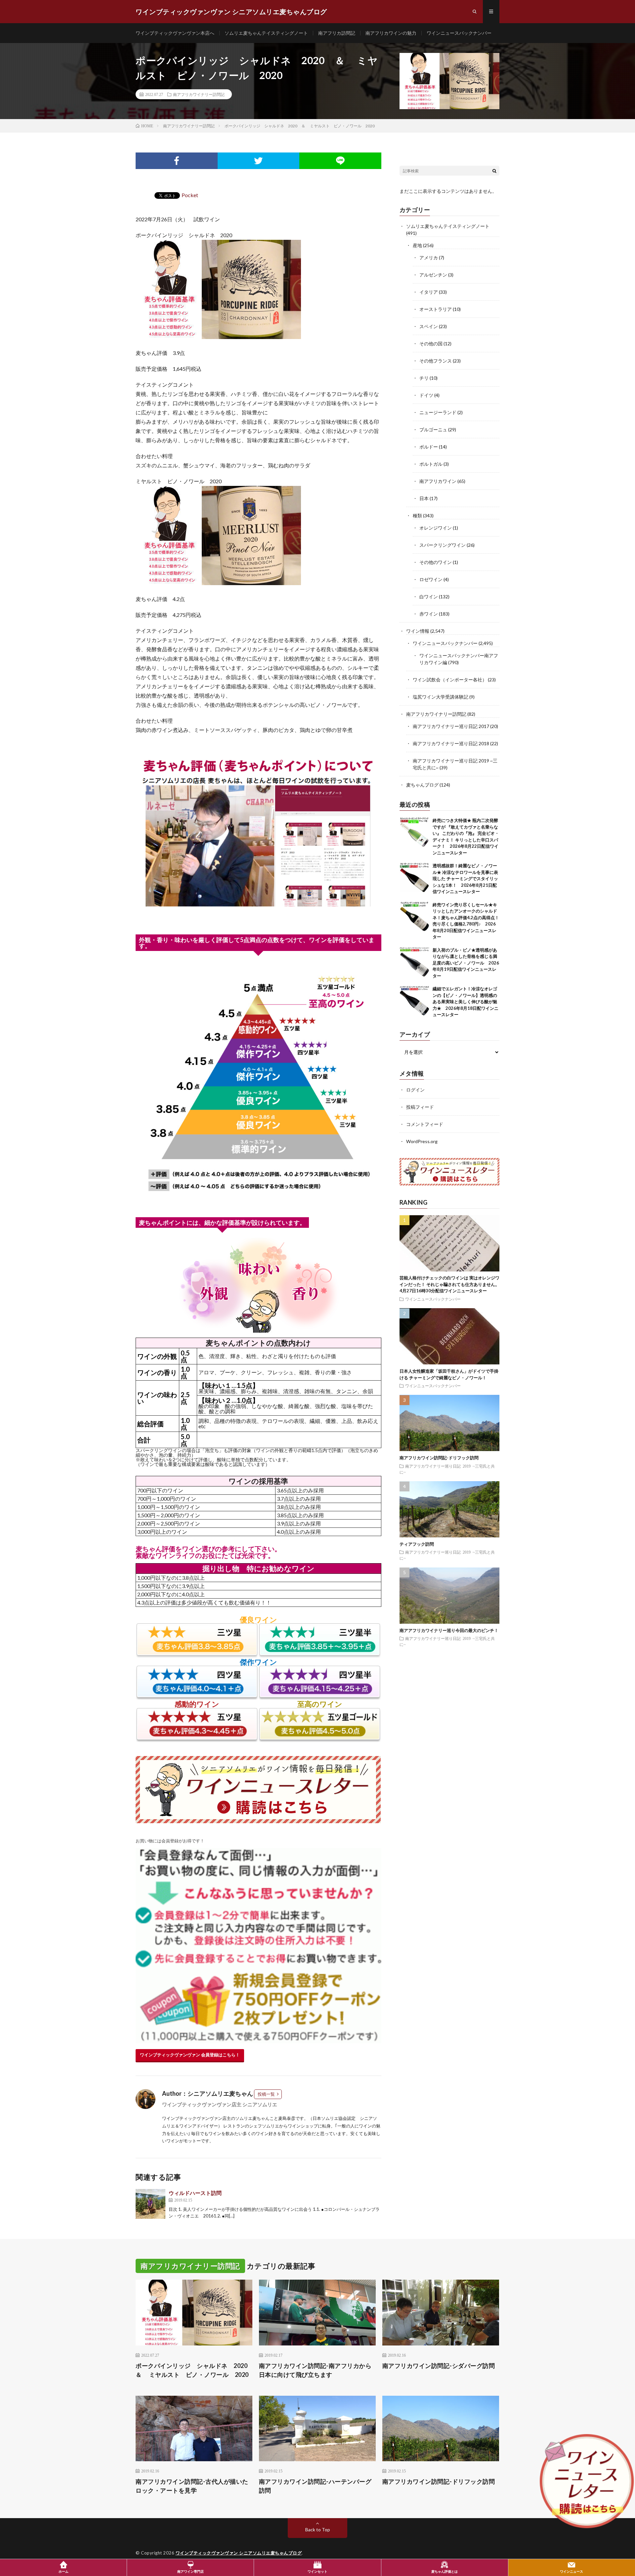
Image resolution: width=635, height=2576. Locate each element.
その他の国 (431, 343)
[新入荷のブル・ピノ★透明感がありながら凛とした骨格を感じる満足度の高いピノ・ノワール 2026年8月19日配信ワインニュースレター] (414, 962)
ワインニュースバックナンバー (459, 33)
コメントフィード (425, 1124)
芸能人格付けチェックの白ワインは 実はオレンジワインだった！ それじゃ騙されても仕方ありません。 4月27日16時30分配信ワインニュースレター (452, 1284)
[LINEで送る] (340, 161)
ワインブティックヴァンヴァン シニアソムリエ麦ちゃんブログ (239, 2553)
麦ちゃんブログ (422, 785)
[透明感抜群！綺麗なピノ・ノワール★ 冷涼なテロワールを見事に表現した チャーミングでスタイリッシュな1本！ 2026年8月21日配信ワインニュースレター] (414, 878)
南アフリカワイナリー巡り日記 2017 (451, 726)
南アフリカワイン (438, 481)
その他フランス (436, 361)
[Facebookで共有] (177, 161)
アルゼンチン (433, 275)
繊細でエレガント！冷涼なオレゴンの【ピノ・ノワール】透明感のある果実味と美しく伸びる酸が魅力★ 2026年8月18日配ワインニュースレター (466, 1002)
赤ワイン (429, 614)
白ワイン (429, 597)
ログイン (415, 1090)
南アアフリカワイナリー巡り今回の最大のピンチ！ (449, 1630)
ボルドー (429, 447)
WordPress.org (422, 1141)
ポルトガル (431, 464)
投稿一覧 (266, 2094)
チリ (424, 378)
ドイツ (426, 395)
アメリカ (429, 258)
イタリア (429, 292)
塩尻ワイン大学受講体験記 (441, 697)
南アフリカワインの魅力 (391, 33)
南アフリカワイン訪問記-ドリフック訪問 (439, 1457)
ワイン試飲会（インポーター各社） (450, 680)
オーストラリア (436, 309)
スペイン (429, 326)
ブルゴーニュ (433, 429)
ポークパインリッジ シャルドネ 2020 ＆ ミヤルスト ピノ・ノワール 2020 (194, 2370)
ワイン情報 (418, 631)
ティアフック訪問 (417, 1544)
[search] (494, 171)
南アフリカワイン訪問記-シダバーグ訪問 (439, 2366)
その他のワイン (436, 562)
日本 (424, 498)
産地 (417, 245)
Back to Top (318, 2530)
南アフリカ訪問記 (337, 33)
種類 (417, 515)
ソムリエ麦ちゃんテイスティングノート (266, 33)
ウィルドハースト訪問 (195, 2193)
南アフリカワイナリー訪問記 (199, 94)
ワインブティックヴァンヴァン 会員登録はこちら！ (190, 2055)
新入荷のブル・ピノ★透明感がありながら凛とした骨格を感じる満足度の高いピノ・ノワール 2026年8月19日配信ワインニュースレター (466, 963)
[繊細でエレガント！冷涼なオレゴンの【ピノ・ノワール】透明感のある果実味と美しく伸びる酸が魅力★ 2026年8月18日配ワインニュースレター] (414, 1001)
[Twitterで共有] (259, 161)
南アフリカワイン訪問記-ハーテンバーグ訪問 (315, 2486)
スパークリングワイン (443, 545)
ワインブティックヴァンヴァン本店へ (175, 33)
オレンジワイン (436, 528)
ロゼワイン (431, 579)
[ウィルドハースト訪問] (150, 2204)
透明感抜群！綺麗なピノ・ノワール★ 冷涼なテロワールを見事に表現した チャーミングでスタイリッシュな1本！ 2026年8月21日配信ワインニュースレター (465, 879)
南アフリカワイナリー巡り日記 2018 (451, 743)
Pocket (190, 195)
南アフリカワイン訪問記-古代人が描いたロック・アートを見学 (192, 2486)
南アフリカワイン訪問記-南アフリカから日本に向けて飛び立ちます (315, 2370)
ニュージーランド (438, 412)
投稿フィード (420, 1107)
